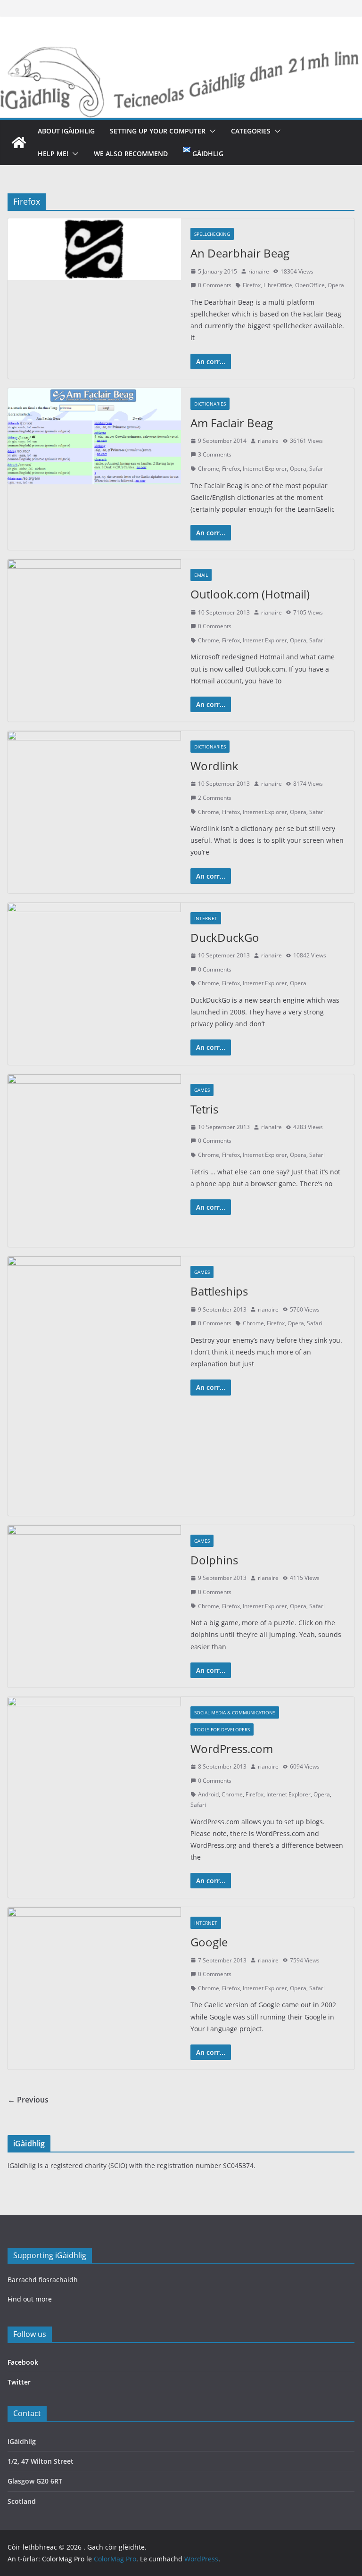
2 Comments (215, 798)
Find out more (30, 2299)
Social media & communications (235, 1712)
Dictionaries (210, 404)
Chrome (209, 469)
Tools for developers (222, 1729)
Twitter (19, 2382)
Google (209, 1942)
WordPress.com (232, 1749)
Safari (317, 469)
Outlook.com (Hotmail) (250, 594)
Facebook (23, 2362)
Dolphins (214, 1560)
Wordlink (214, 766)
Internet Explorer (265, 469)
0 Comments (215, 285)
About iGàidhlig (66, 131)
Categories (251, 131)
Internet (206, 918)
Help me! (53, 154)
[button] (211, 131)
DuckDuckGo (225, 937)
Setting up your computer (158, 131)
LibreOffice (278, 285)
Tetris (204, 1109)
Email (201, 575)
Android (208, 1794)
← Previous (28, 2100)
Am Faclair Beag (232, 423)
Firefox (252, 285)
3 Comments (215, 454)
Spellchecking (212, 234)
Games (202, 1090)
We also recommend (131, 154)
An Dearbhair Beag (240, 253)
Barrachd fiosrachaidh (43, 2280)
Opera (336, 285)
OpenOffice (310, 285)
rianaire (259, 271)
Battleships (219, 1291)
